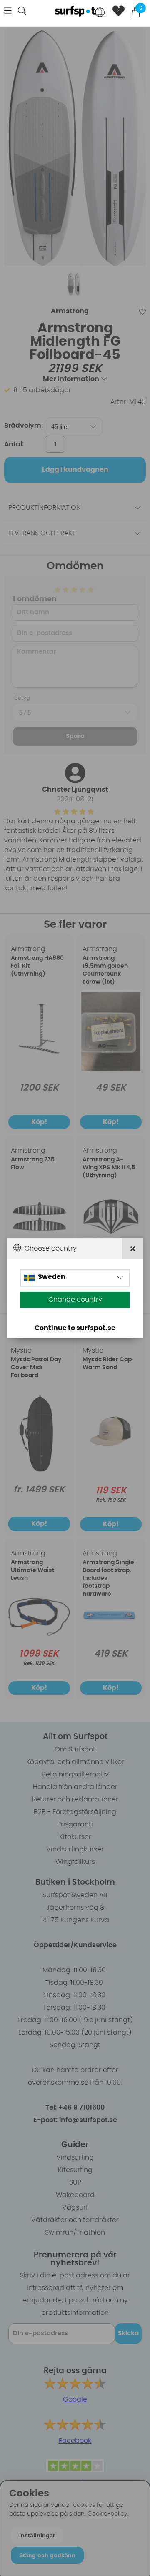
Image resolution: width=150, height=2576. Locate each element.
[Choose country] (100, 13)
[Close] (133, 1249)
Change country (75, 1300)
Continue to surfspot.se (75, 1328)
